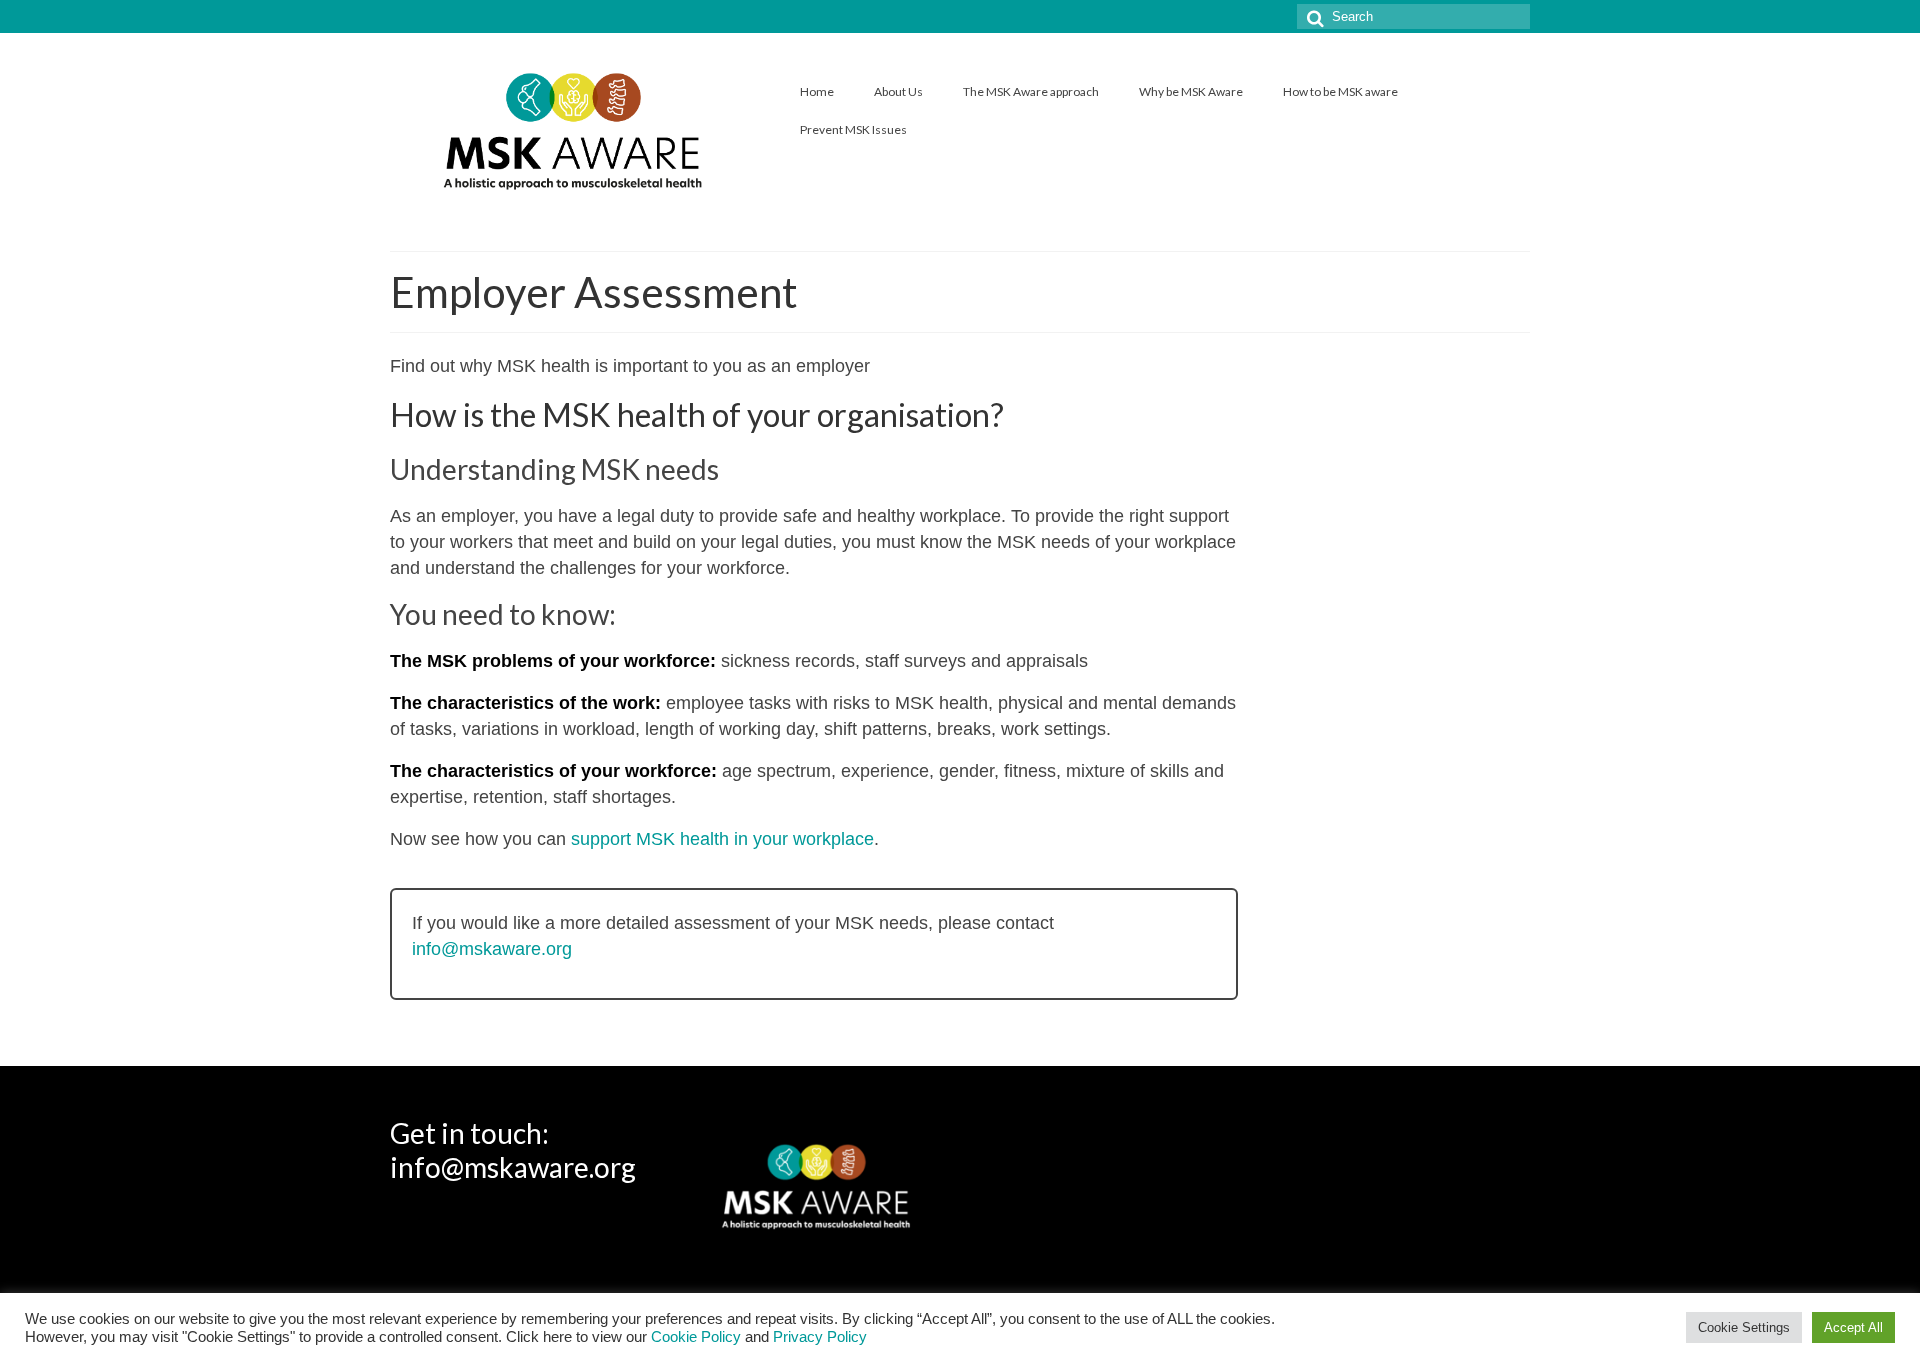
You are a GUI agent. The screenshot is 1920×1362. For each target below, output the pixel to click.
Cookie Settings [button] (1744, 1327)
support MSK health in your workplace (722, 839)
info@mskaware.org (492, 949)
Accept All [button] (1853, 1327)
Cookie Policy (696, 1337)
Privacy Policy (820, 1337)
